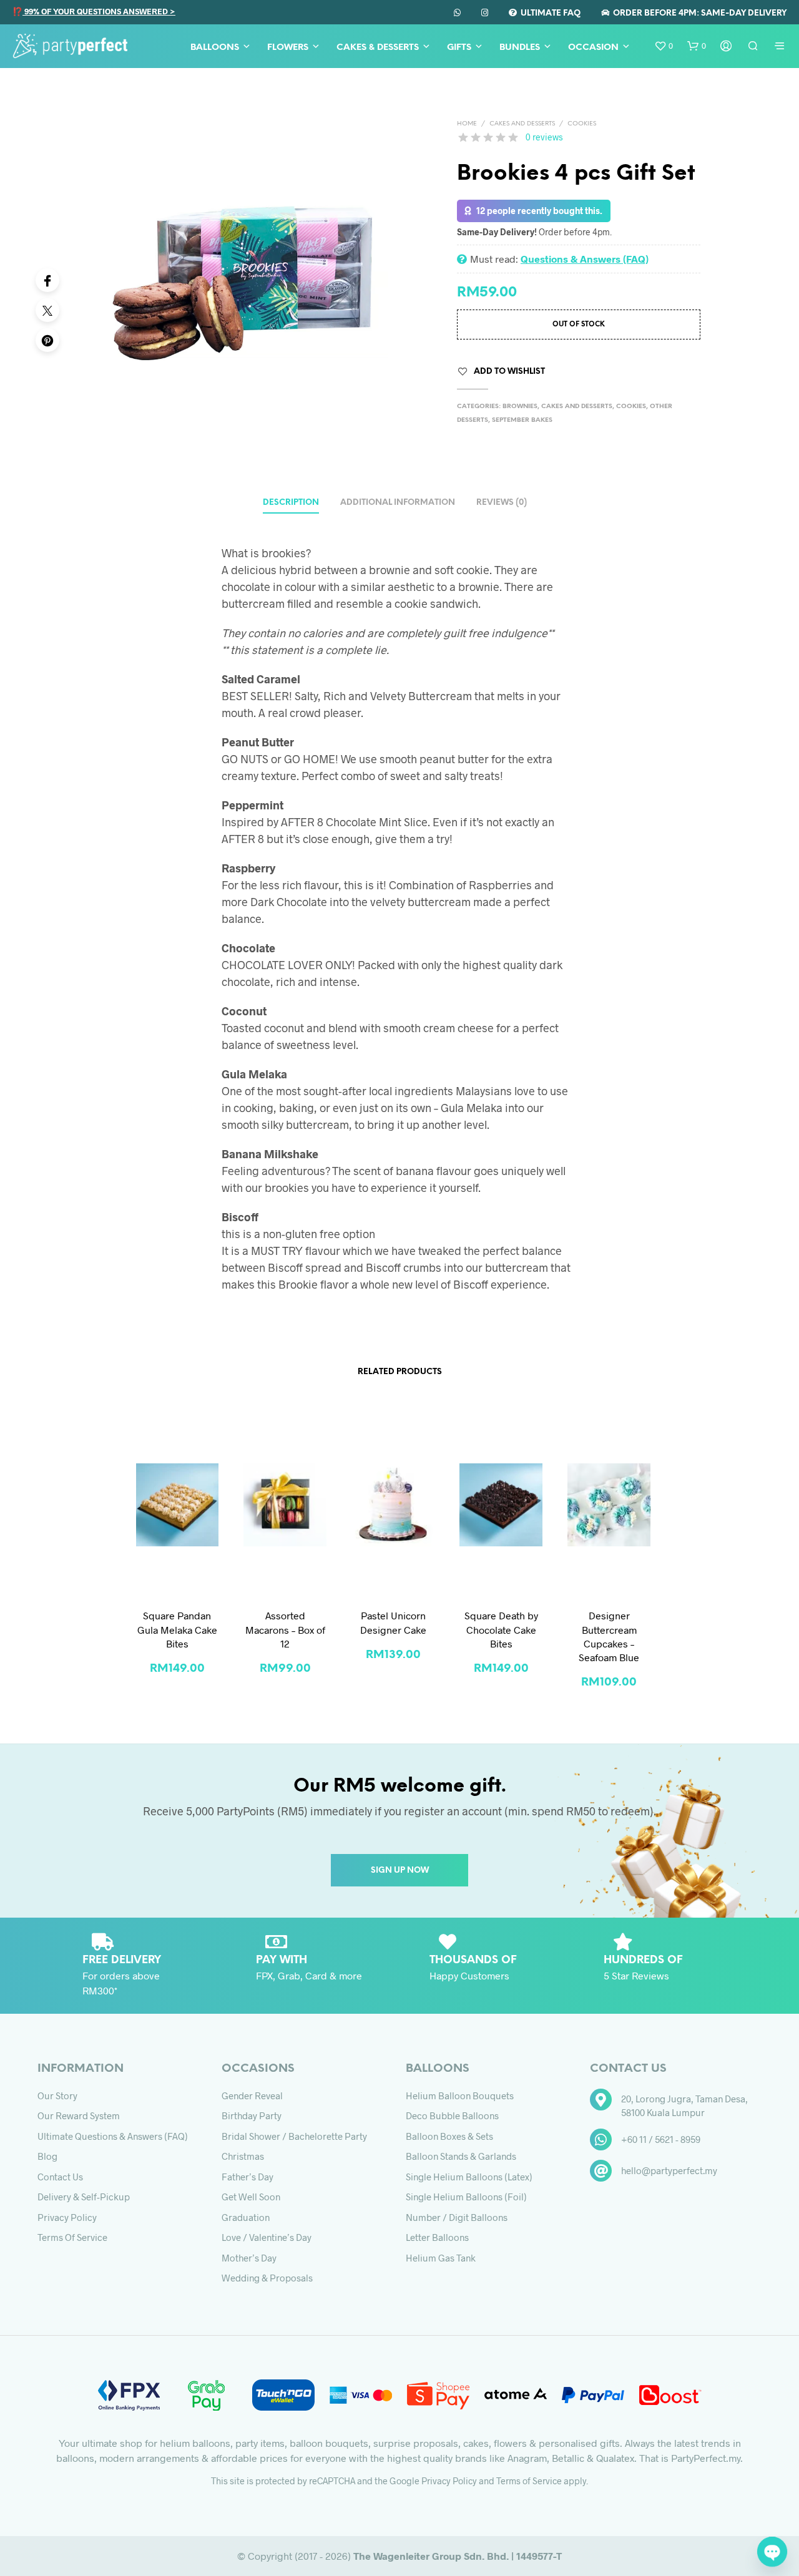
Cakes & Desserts (378, 48)
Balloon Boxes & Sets (449, 2136)
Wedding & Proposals (267, 2278)
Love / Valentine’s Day (267, 2237)
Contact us (60, 2177)
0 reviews (544, 137)
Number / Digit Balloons (457, 2217)
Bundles (520, 48)
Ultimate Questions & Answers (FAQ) (113, 2136)
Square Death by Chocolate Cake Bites (501, 1629)
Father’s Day (248, 2177)
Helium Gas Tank (441, 2258)
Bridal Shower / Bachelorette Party (294, 2136)
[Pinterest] (47, 340)
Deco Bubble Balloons (452, 2115)
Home (467, 124)
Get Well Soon (251, 2197)
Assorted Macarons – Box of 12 (285, 1629)
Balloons (215, 48)
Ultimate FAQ (549, 13)
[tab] (502, 499)
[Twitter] (47, 310)
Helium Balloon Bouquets (460, 2095)
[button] (664, 46)
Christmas (243, 2156)
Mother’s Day (249, 2258)
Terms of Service (72, 2237)
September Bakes (522, 420)
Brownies (520, 407)
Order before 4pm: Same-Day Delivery (698, 13)
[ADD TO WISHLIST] (177, 1575)
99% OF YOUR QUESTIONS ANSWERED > (99, 11)
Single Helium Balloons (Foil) (466, 2197)
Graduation (246, 2217)
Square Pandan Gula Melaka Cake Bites (177, 1629)
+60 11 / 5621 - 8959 (661, 2139)
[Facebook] (47, 280)
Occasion (593, 48)
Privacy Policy (67, 2217)
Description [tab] (291, 503)
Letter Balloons (437, 2237)
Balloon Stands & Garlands (461, 2156)
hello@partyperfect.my (669, 2170)
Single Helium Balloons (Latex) (469, 2177)
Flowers (288, 48)
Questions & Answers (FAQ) (585, 259)
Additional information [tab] (398, 503)
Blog (47, 2156)
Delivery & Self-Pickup (84, 2197)
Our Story (57, 2095)
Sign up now (400, 1871)
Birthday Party (252, 2115)
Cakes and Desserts (522, 124)
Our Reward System (79, 2115)
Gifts (459, 48)
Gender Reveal (252, 2095)
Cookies (582, 124)
